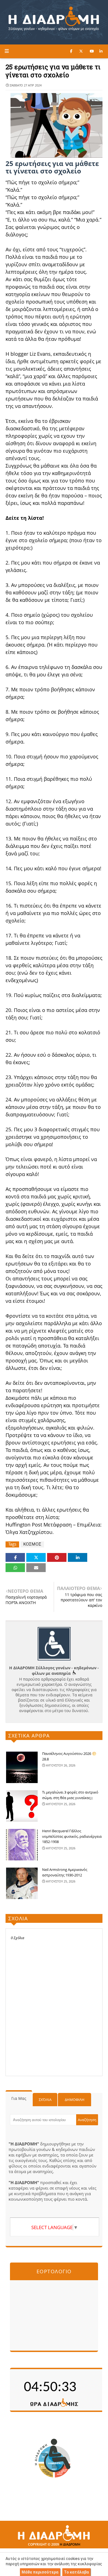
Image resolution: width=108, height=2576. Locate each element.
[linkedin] (101, 51)
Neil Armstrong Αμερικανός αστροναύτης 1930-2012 (65, 1872)
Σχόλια (45, 2100)
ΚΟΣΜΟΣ (32, 1544)
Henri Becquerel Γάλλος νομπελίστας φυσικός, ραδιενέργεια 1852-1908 (72, 1836)
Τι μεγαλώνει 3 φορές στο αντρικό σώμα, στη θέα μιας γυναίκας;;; (70, 1795)
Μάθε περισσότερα (40, 2572)
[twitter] (81, 51)
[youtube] (92, 51)
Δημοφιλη (75, 2100)
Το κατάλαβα (76, 2572)
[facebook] (71, 51)
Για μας (19, 2098)
